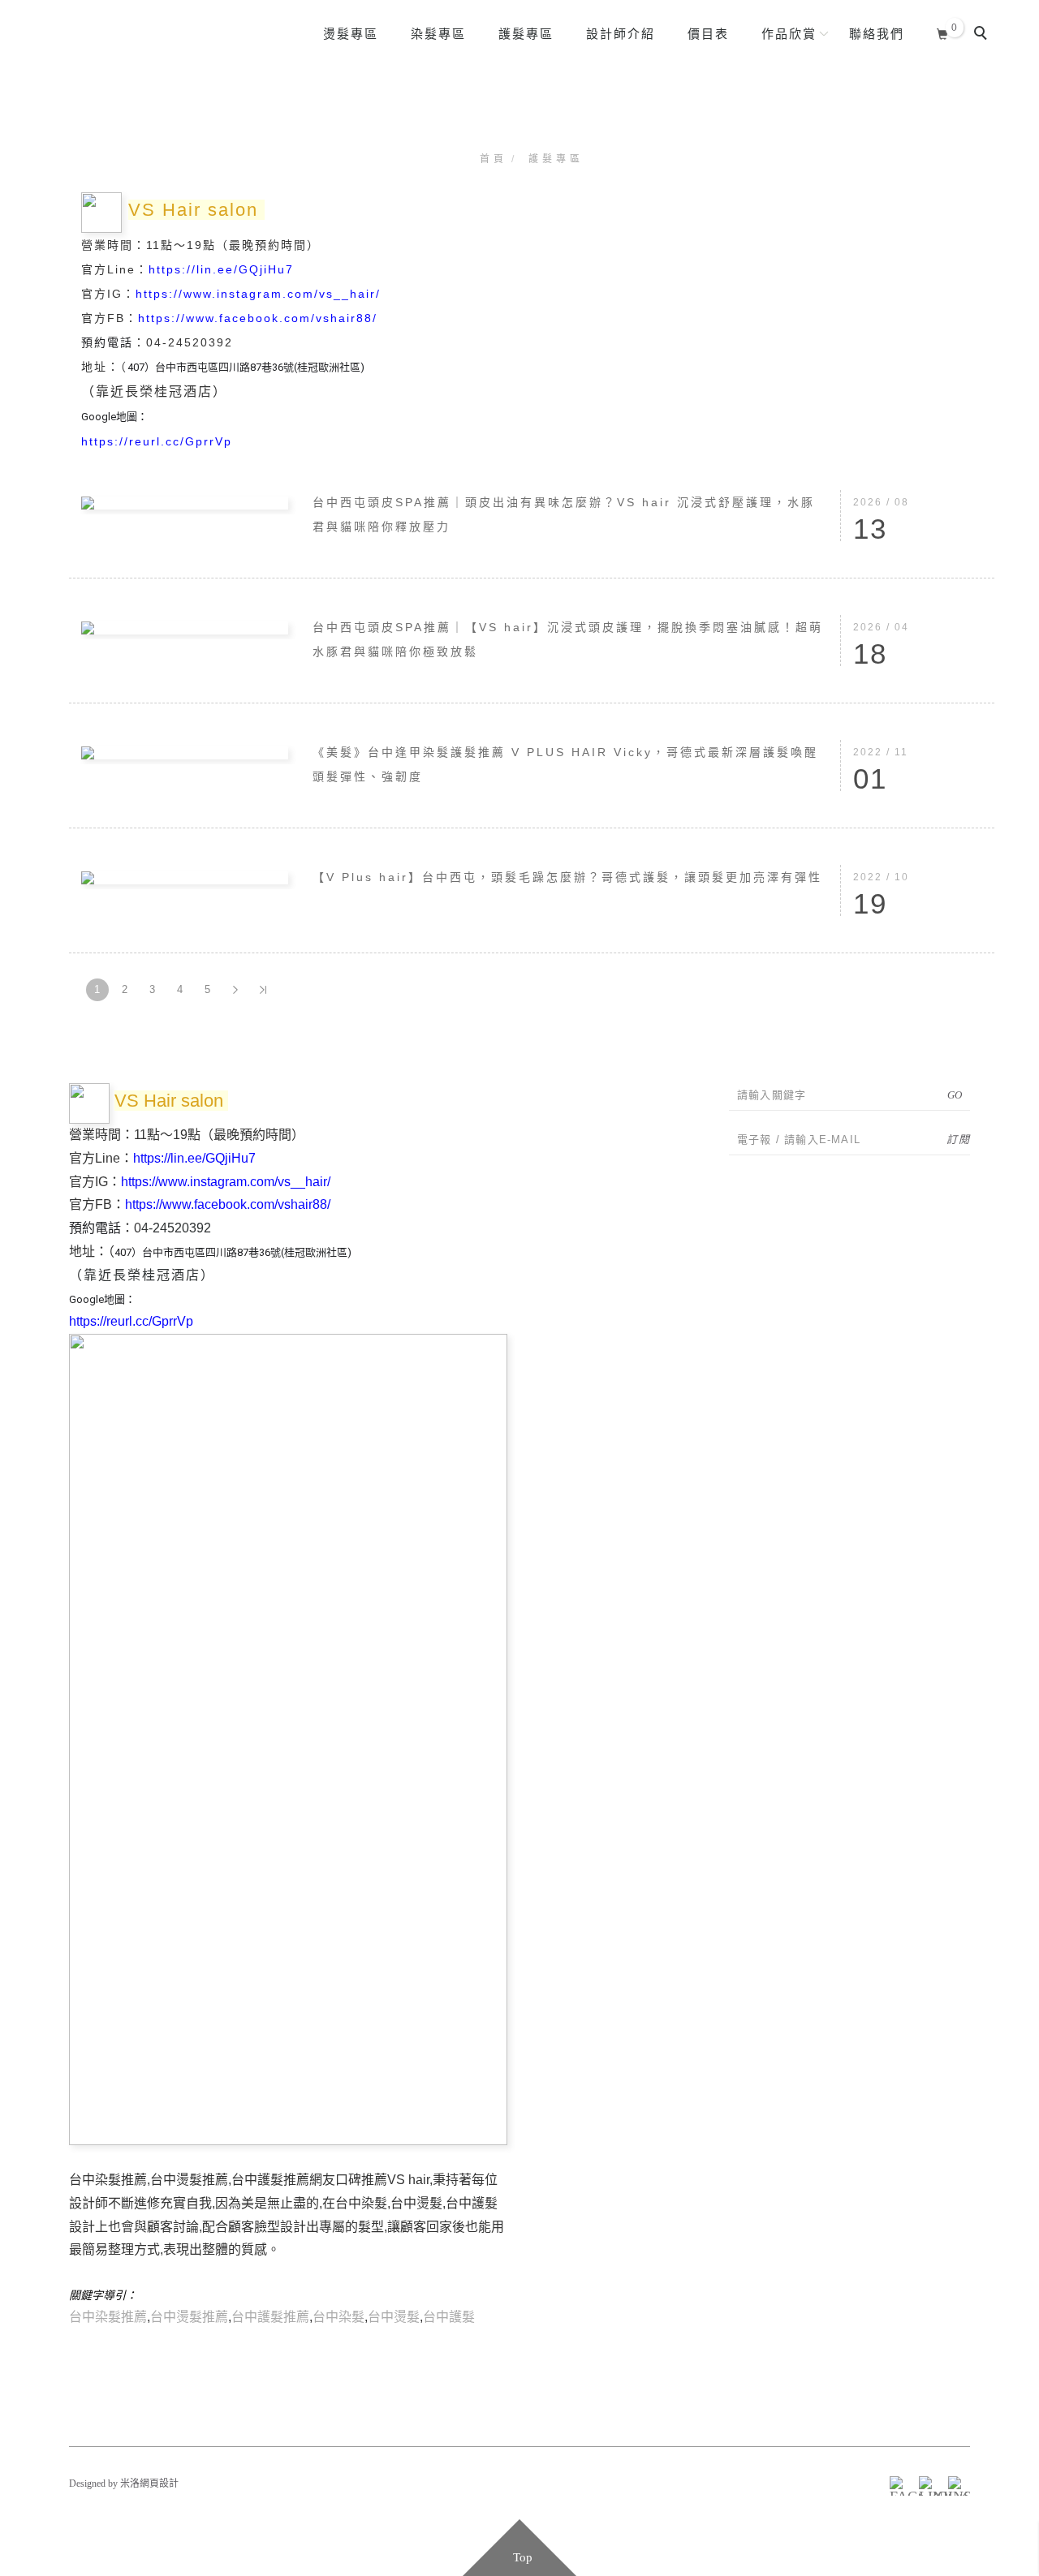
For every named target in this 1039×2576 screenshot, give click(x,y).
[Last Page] (263, 990)
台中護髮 (449, 2317)
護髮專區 (526, 34)
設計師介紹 (621, 34)
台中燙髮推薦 (189, 2317)
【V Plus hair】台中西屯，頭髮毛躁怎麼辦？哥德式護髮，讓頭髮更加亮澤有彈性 (567, 877)
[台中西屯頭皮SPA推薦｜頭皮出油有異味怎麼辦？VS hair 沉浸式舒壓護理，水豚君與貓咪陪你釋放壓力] (185, 502)
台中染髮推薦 (108, 2317)
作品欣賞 (789, 34)
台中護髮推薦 (270, 2317)
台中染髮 (338, 2317)
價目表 (708, 34)
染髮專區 (438, 34)
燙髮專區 (351, 34)
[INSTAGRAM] (955, 2484)
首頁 (494, 159)
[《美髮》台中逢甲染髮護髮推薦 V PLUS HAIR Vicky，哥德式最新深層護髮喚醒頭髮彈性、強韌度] (185, 752)
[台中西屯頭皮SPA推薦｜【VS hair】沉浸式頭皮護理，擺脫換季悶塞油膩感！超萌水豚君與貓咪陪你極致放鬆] (185, 627)
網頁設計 (159, 2484)
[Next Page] (235, 990)
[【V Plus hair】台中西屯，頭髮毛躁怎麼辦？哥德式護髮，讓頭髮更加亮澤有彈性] (185, 877)
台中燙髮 (394, 2317)
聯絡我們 (877, 34)
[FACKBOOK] (897, 2484)
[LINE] (926, 2484)
